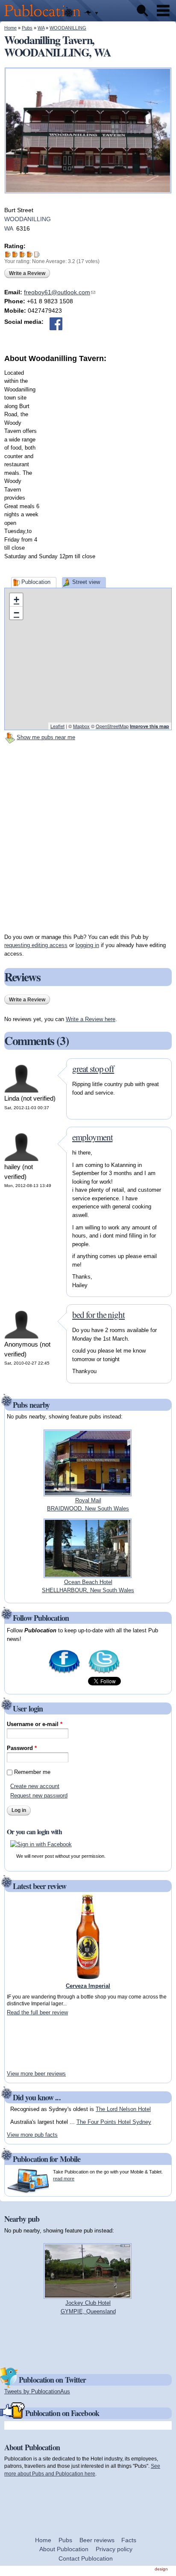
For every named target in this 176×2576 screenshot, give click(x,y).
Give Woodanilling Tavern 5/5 (37, 254)
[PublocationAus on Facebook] (64, 1673)
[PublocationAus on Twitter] (104, 1673)
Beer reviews (97, 2540)
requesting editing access (36, 945)
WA (41, 28)
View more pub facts (32, 2135)
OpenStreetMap (112, 726)
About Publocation (64, 2549)
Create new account (35, 1786)
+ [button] (16, 600)
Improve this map (150, 726)
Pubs (27, 28)
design (161, 2569)
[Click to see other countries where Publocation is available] (91, 13)
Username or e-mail (35, 1724)
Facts (129, 2540)
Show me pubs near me (46, 737)
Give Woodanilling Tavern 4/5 (30, 254)
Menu (163, 11)
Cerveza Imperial (88, 1986)
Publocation (36, 582)
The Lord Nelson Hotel (123, 2109)
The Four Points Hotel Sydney (114, 2122)
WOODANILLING (68, 28)
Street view (86, 582)
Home (10, 28)
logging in (87, 945)
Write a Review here (91, 1019)
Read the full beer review (37, 2012)
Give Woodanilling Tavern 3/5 (22, 254)
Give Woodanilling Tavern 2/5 (15, 254)
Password (22, 1748)
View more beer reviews (36, 2074)
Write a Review (27, 273)
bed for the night (98, 1315)
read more (64, 2179)
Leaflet (57, 726)
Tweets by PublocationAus (37, 2391)
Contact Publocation (86, 2558)
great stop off (93, 1069)
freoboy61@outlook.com (60, 292)
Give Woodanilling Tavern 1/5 (8, 254)
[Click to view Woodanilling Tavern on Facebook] (56, 324)
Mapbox (81, 726)
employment (92, 1137)
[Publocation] (45, 17)
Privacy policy (114, 2549)
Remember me (32, 1772)
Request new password (39, 1796)
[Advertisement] (88, 453)
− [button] (16, 613)
